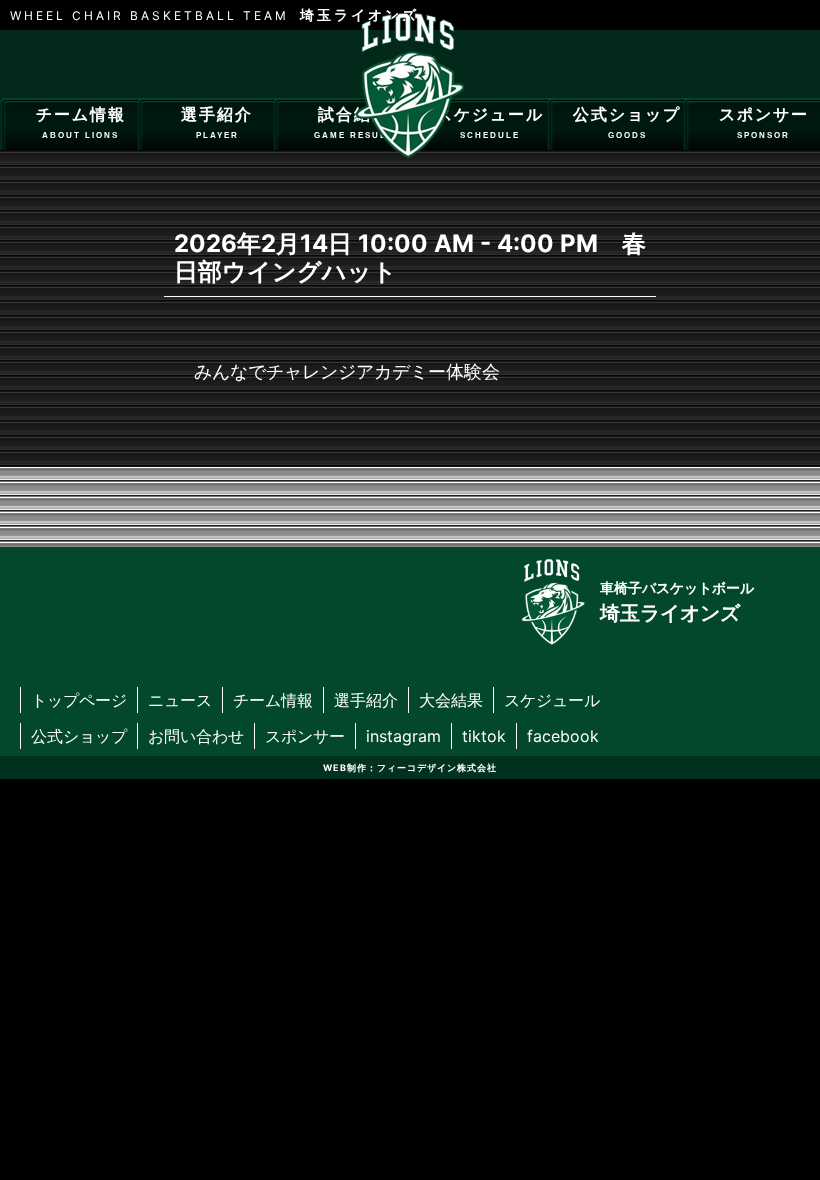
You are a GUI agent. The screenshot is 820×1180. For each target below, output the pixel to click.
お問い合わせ (196, 736)
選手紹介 (217, 123)
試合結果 (353, 123)
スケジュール (490, 123)
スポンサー (305, 736)
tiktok (484, 736)
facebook (563, 736)
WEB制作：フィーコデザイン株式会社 (410, 767)
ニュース (180, 700)
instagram (403, 736)
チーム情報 (81, 123)
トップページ (79, 700)
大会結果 (451, 700)
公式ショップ (627, 123)
